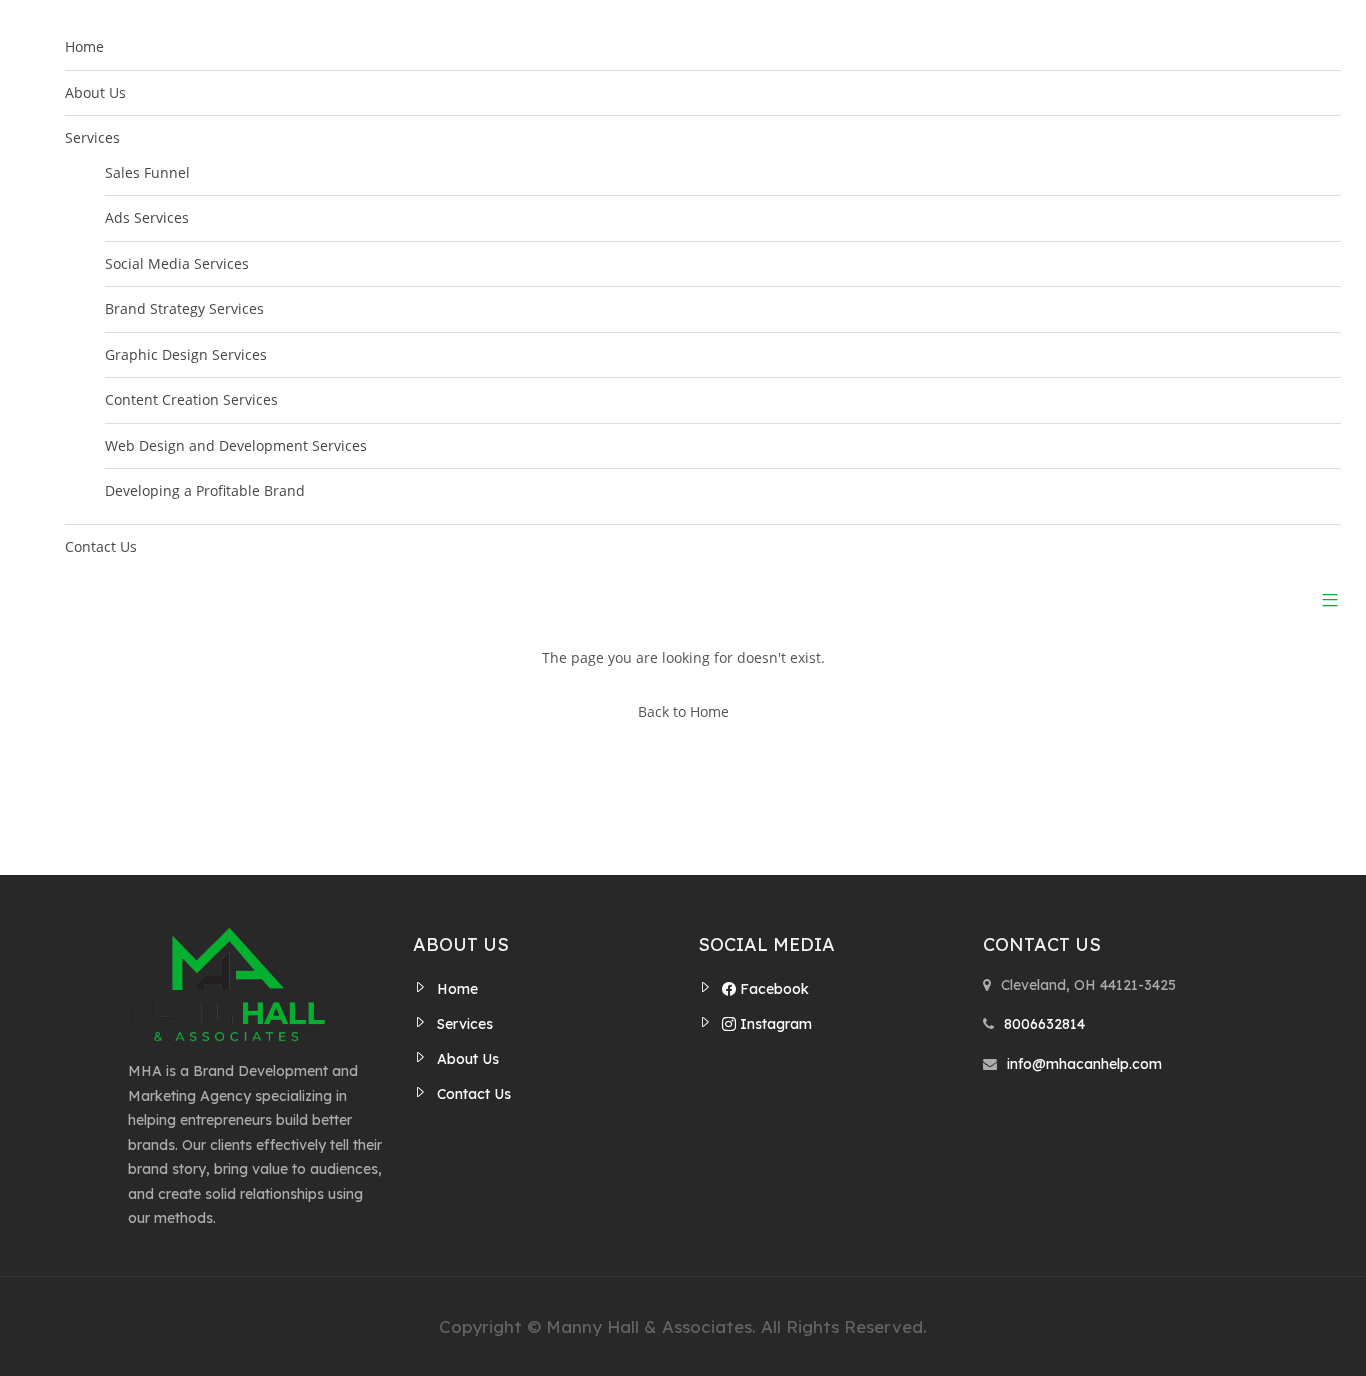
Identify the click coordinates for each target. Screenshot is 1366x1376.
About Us (95, 92)
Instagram (774, 1024)
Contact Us (101, 546)
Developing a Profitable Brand (205, 490)
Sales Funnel (147, 172)
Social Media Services (177, 263)
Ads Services (147, 217)
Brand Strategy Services (184, 308)
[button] (1322, 599)
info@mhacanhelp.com (1084, 1064)
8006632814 (1044, 1024)
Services (92, 137)
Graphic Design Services (186, 354)
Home (84, 46)
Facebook (772, 989)
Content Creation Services (191, 399)
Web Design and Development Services (236, 445)
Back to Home (683, 711)
